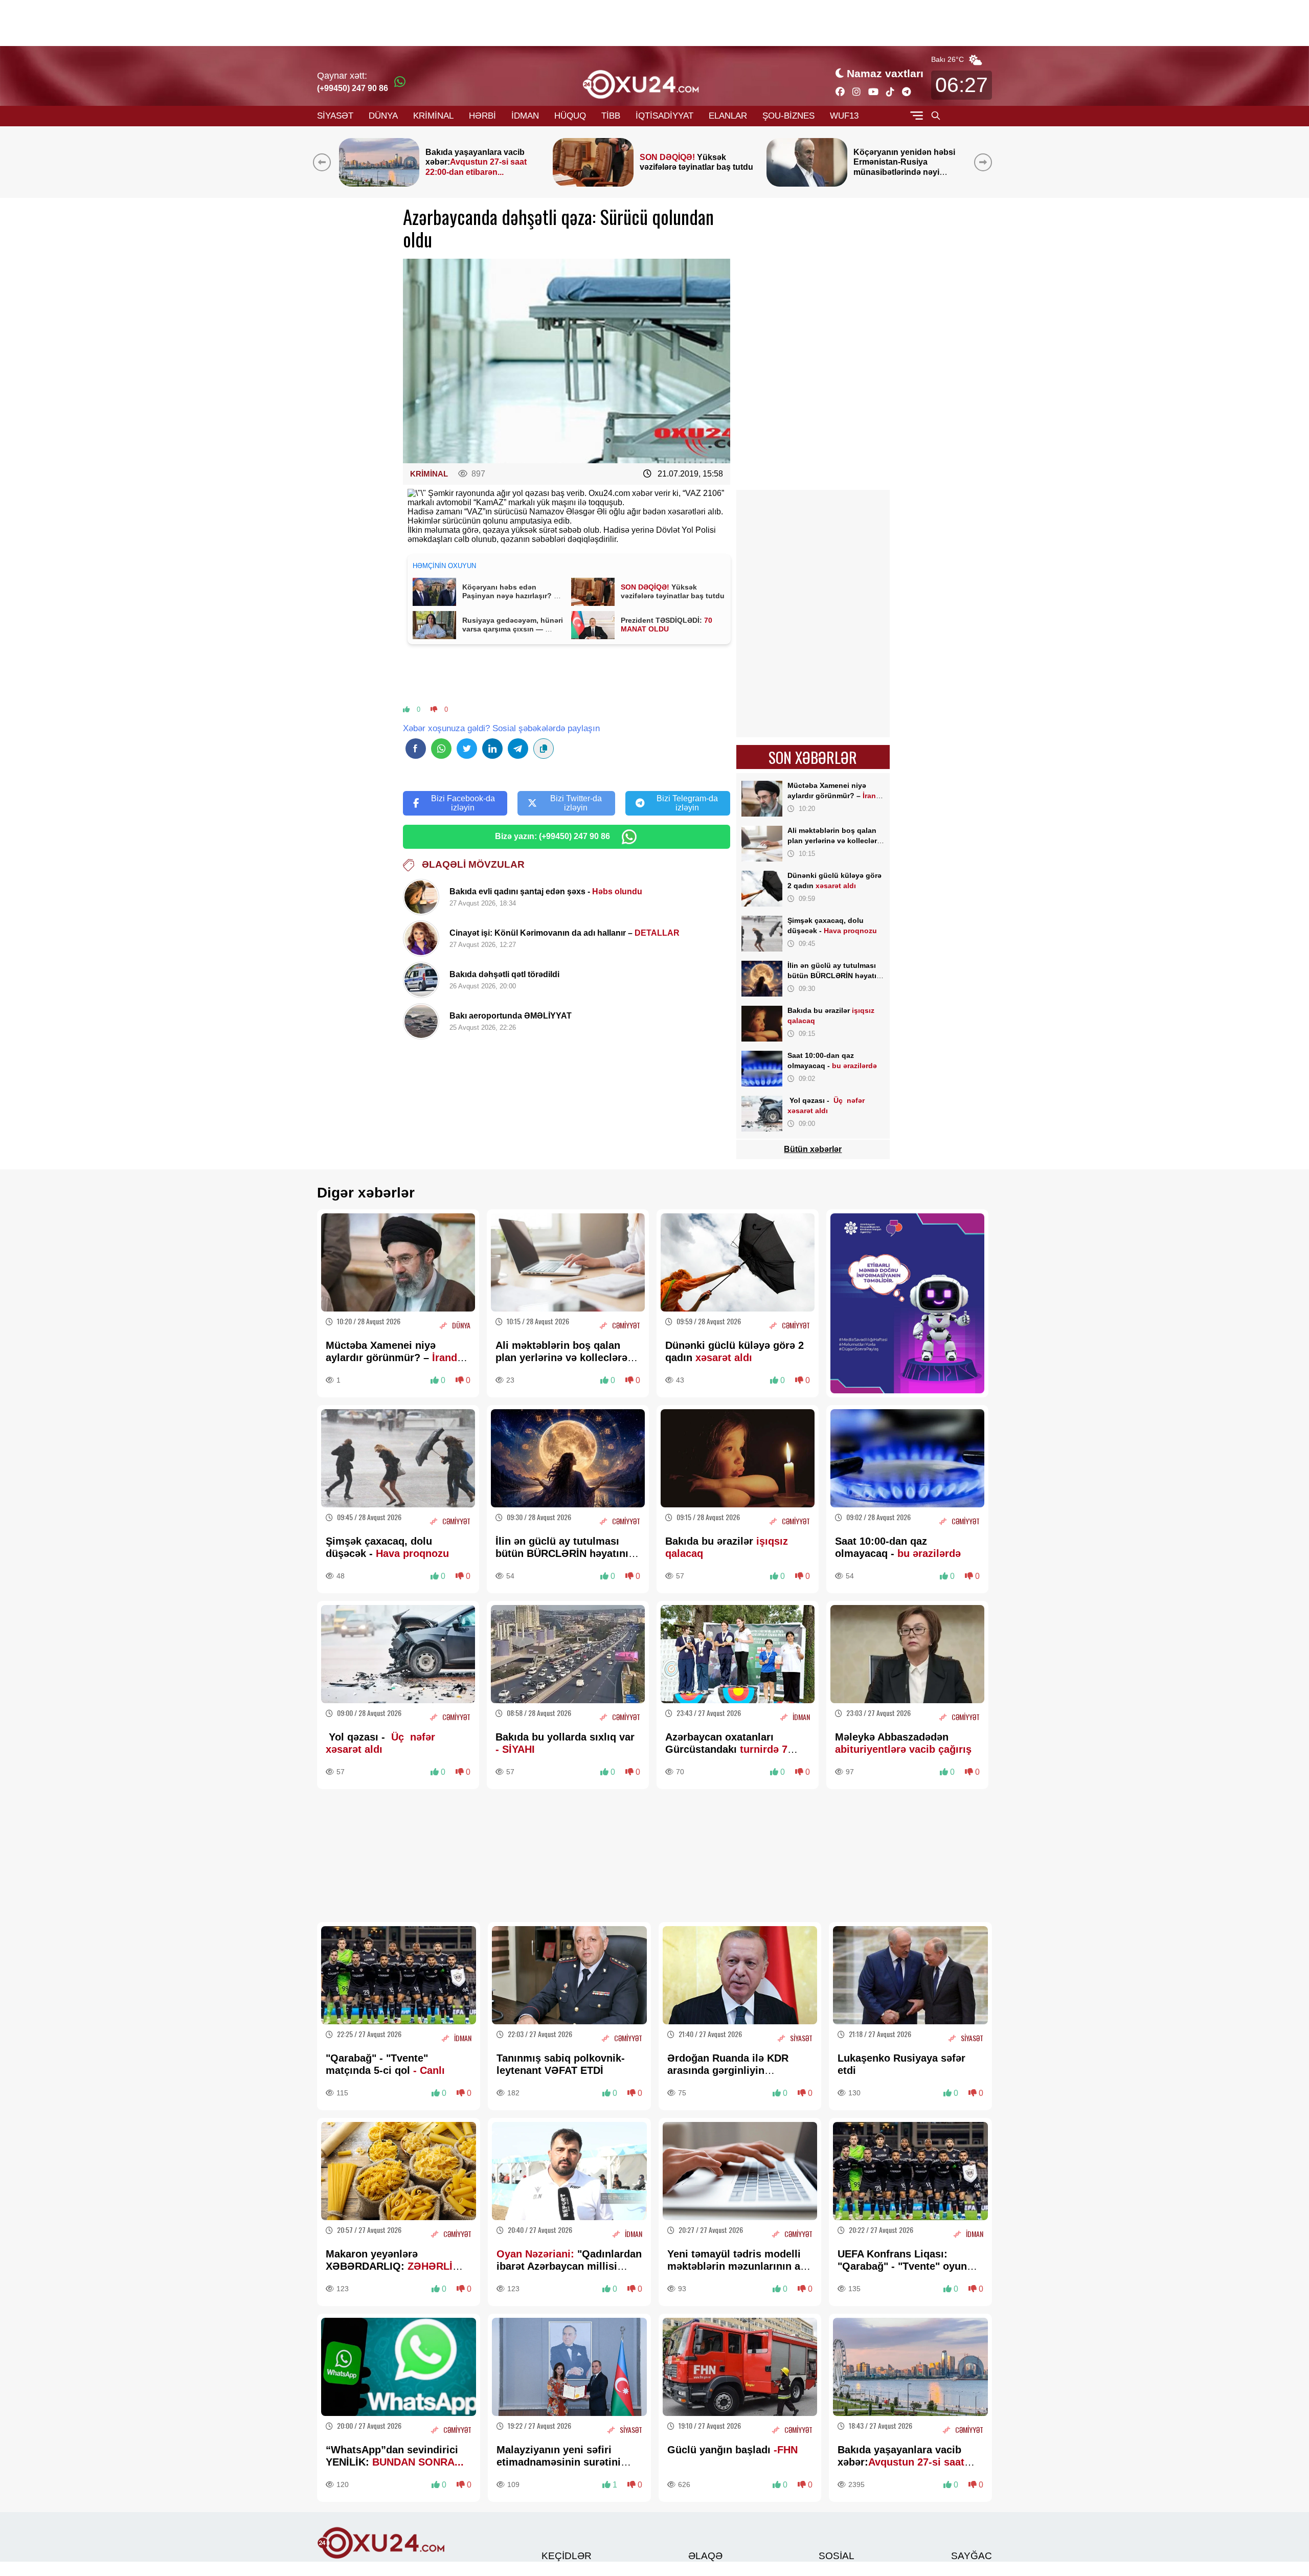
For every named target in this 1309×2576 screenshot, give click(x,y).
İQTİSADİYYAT (664, 116)
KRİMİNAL (433, 116)
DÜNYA (383, 116)
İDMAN (525, 116)
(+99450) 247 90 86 (353, 88)
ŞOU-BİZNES (788, 116)
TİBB (611, 116)
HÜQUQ (570, 116)
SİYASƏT (335, 116)
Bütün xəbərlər (813, 1149)
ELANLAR (728, 116)
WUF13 (844, 116)
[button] (985, 162)
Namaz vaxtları (885, 73)
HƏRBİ (482, 116)
